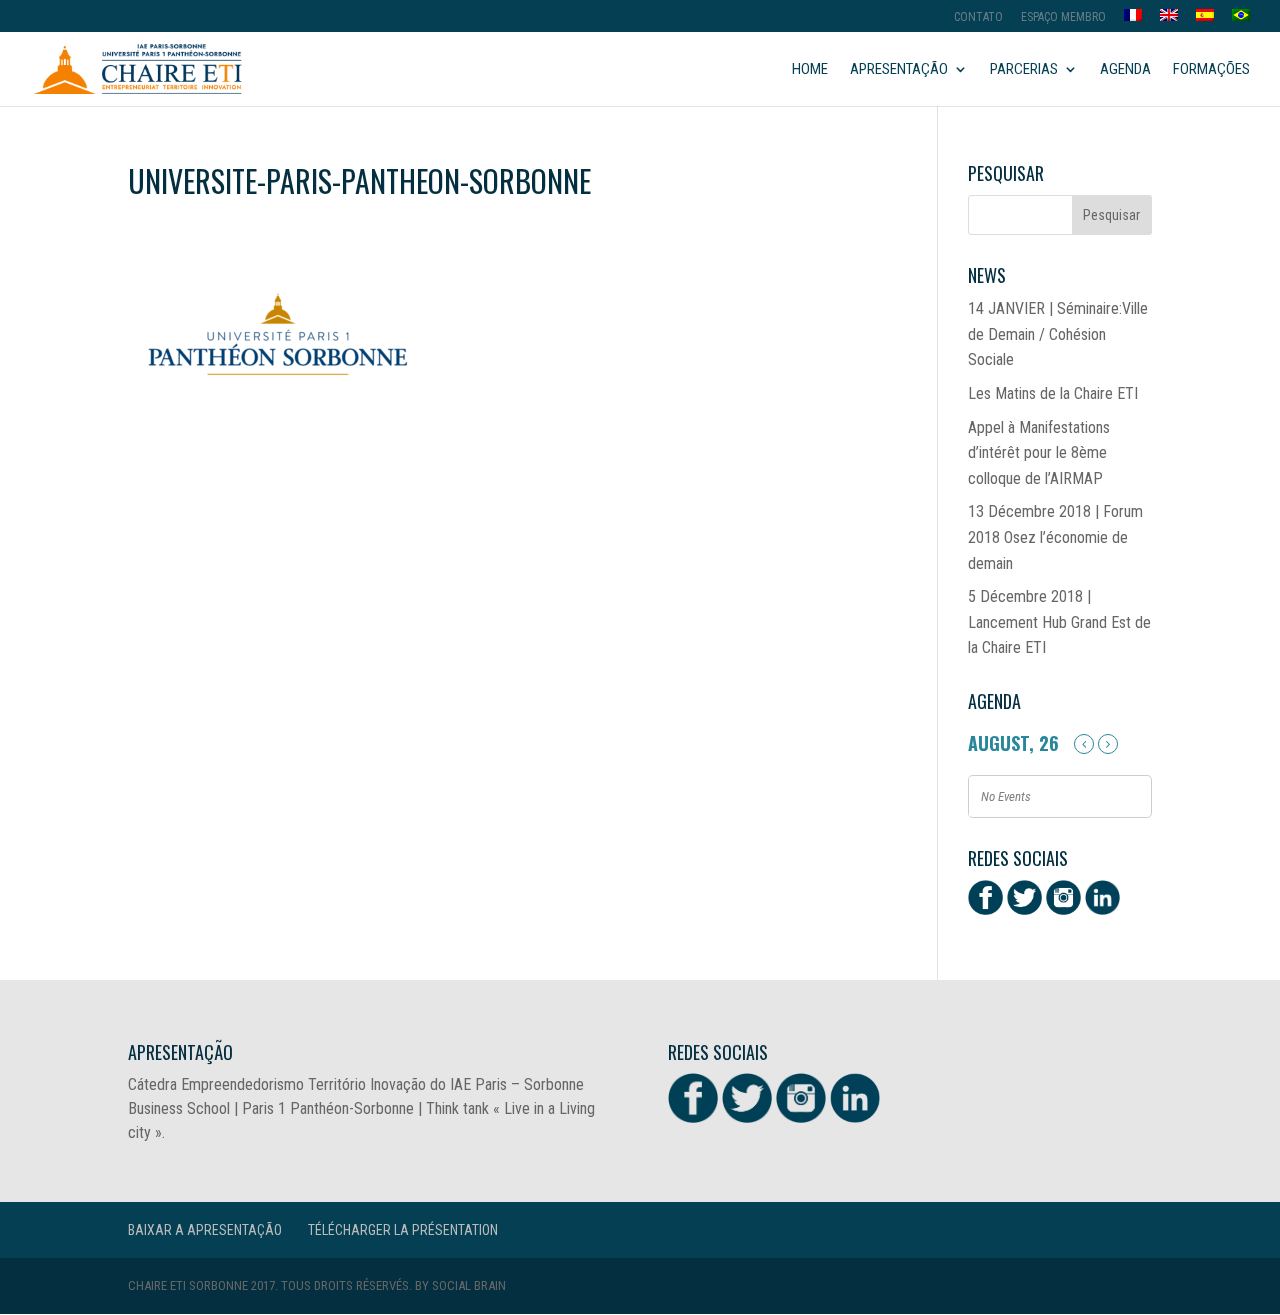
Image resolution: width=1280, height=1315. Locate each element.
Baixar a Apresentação (205, 1230)
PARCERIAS (1024, 70)
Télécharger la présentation (403, 1230)
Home (810, 70)
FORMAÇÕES (1211, 70)
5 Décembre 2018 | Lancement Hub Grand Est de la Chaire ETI (1059, 622)
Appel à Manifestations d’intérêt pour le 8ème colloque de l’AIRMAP (1039, 453)
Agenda (1125, 70)
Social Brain (469, 1285)
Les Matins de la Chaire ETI (1053, 393)
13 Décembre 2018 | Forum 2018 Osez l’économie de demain (1055, 537)
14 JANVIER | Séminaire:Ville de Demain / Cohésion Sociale (1058, 334)
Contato (978, 17)
